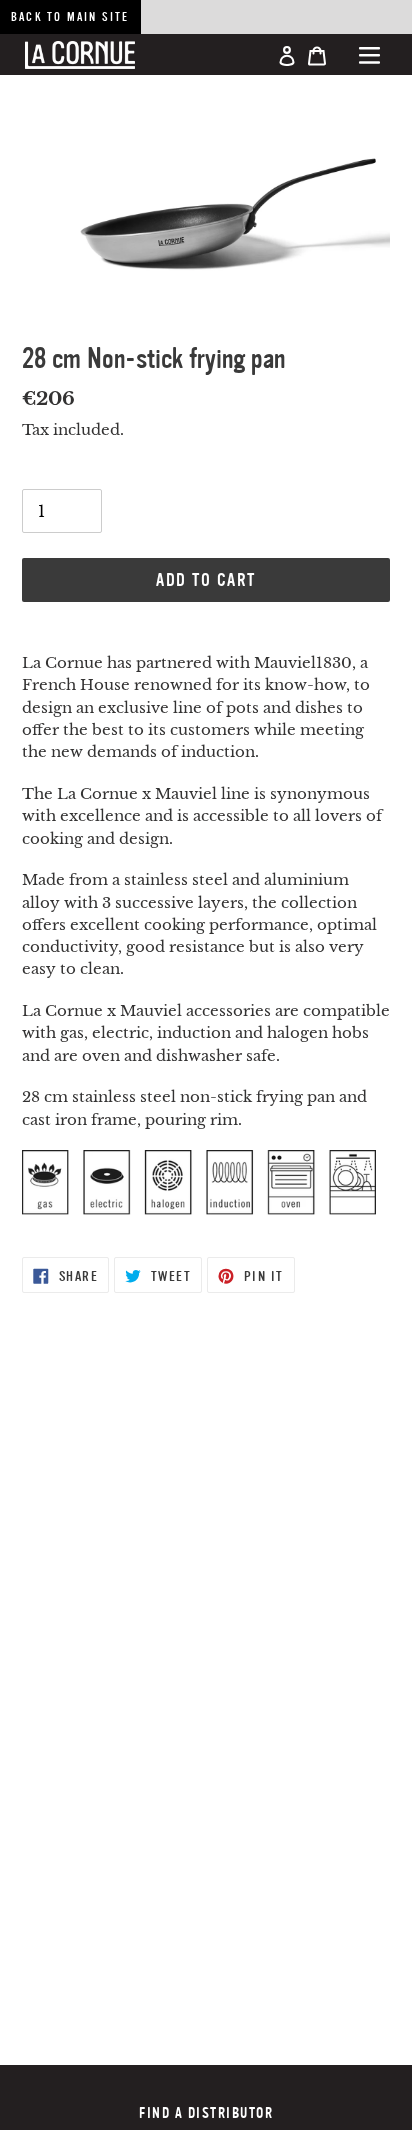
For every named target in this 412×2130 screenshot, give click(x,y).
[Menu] (369, 54)
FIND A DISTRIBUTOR (206, 2113)
